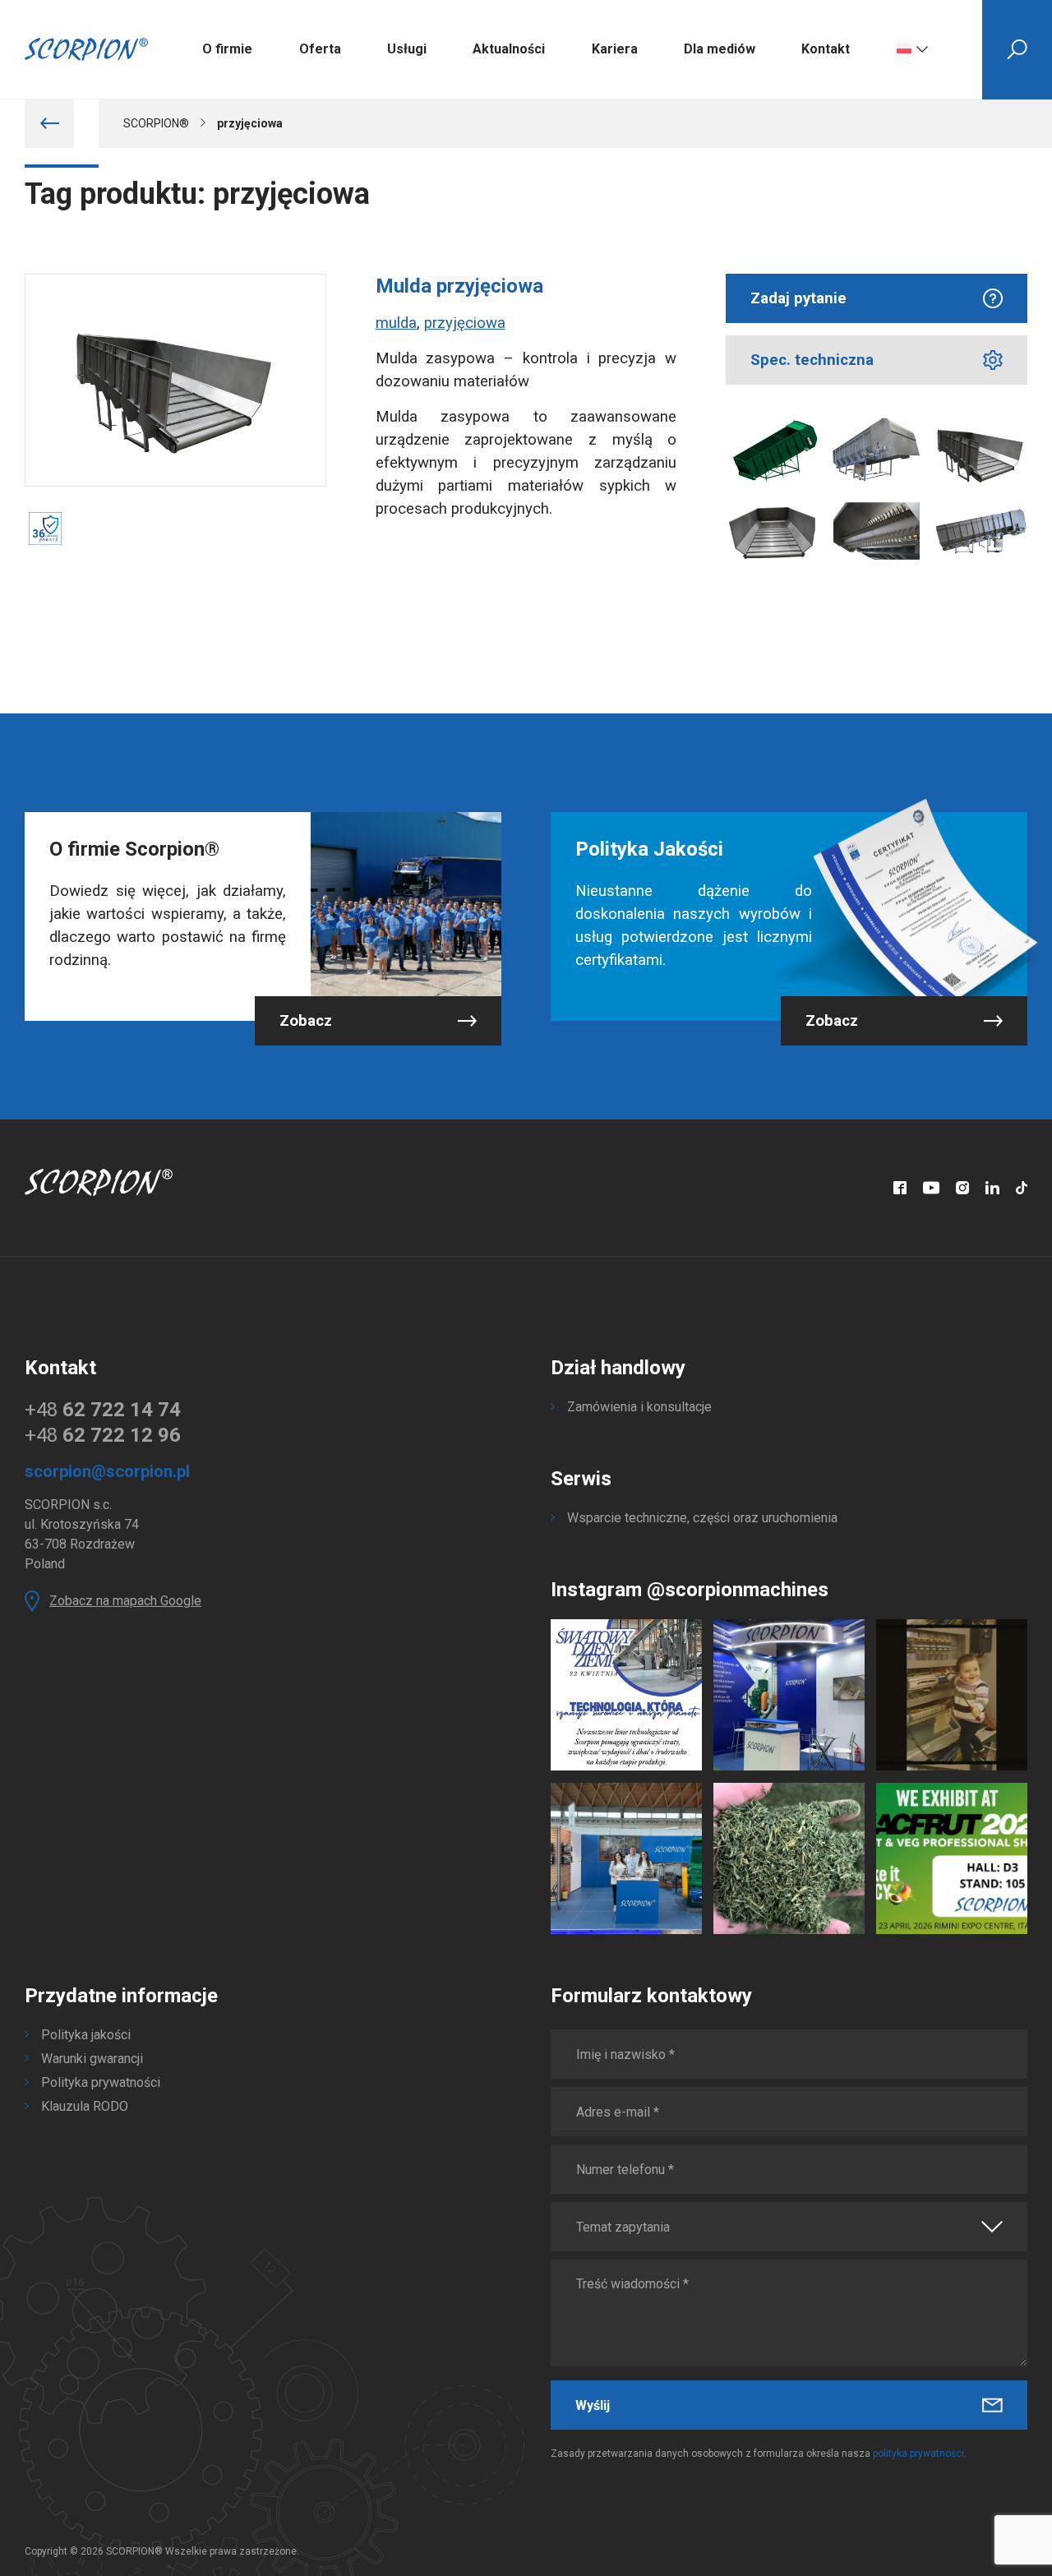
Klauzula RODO (85, 2106)
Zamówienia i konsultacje (639, 1407)
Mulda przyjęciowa (459, 286)
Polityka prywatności (101, 2082)
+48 (103, 1410)
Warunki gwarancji (92, 2059)
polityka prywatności (918, 2454)
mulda (396, 323)
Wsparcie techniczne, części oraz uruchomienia (702, 1518)
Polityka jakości (86, 2035)
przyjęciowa (465, 323)
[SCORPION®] (86, 49)
